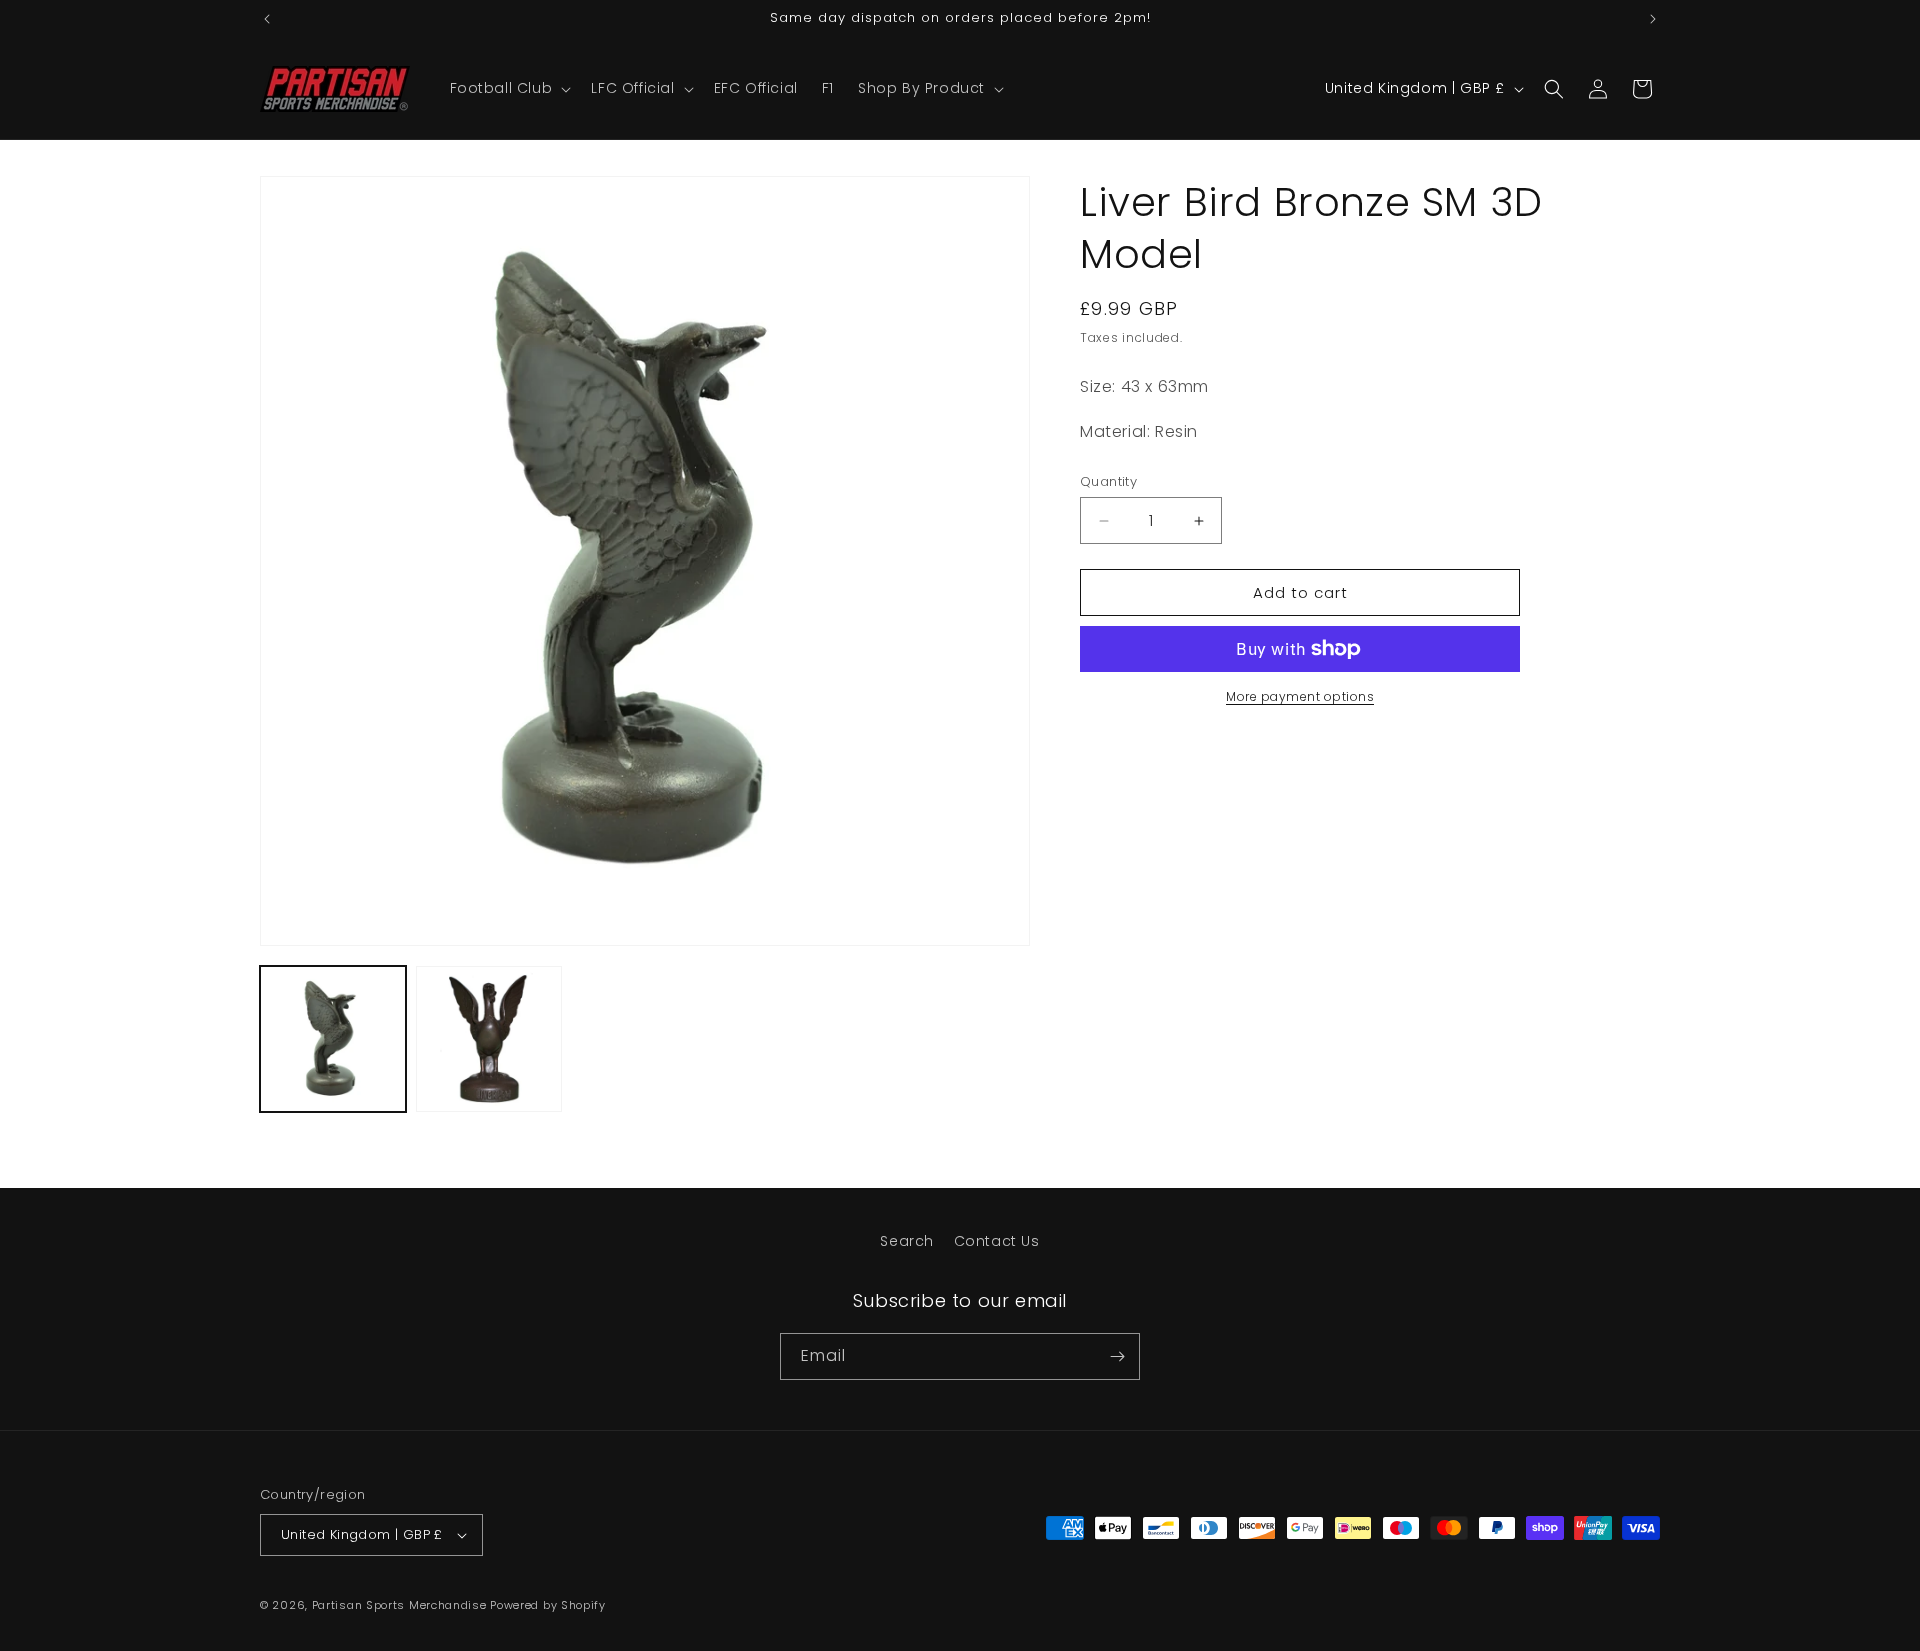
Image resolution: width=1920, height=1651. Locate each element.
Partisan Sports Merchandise (399, 1605)
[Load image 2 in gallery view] (489, 1039)
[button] (509, 88)
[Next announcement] (1653, 19)
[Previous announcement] (267, 19)
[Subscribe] (1117, 1356)
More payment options (1300, 696)
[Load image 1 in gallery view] (333, 1039)
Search (907, 1241)
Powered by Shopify (548, 1605)
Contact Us (997, 1241)
